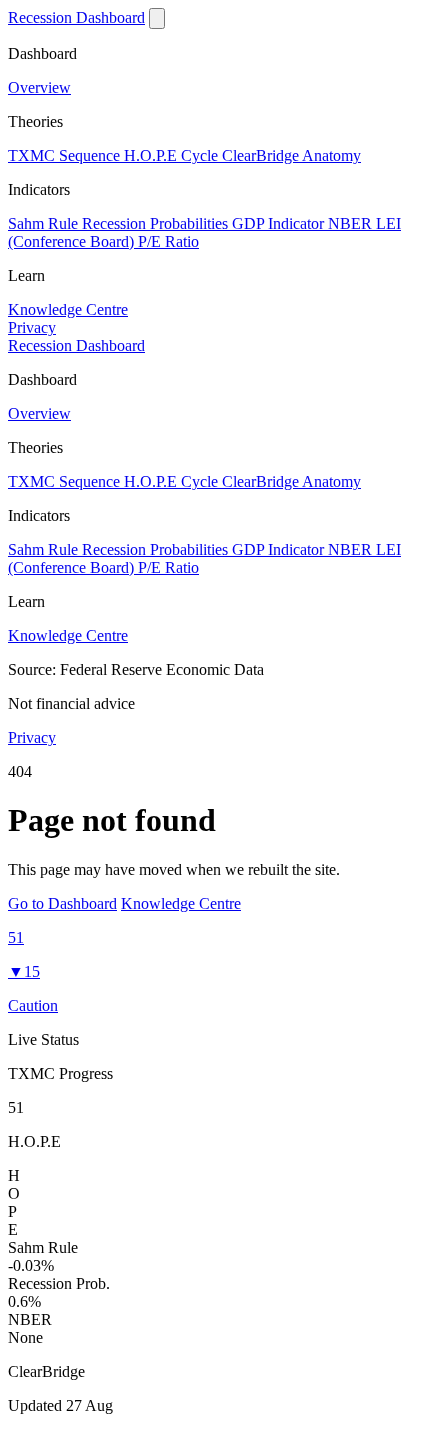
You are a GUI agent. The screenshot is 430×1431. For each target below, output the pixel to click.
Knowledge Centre (68, 309)
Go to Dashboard (62, 903)
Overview (39, 87)
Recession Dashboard (76, 17)
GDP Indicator (280, 223)
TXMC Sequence (66, 155)
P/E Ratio (168, 241)
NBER (352, 223)
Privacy (32, 327)
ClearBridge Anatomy (291, 155)
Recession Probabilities (157, 223)
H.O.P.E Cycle (173, 155)
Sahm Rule (45, 223)
